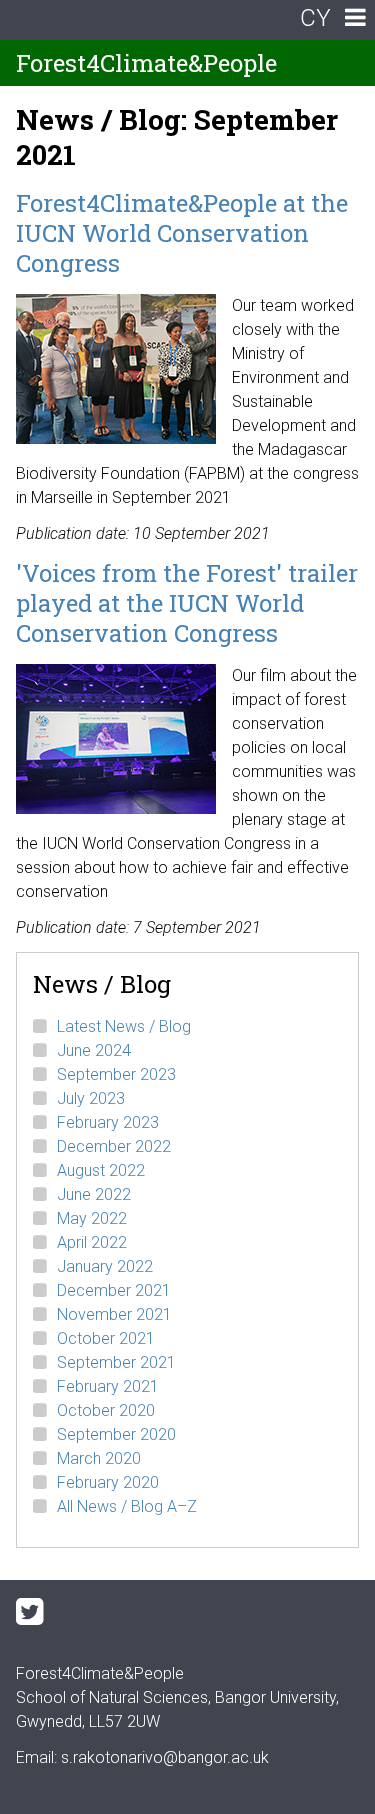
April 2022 (92, 1242)
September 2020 (116, 1434)
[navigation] (355, 20)
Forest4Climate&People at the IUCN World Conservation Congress (182, 233)
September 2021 (116, 1362)
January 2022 (105, 1266)
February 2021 (108, 1386)
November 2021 (114, 1314)
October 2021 (106, 1338)
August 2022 (101, 1170)
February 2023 (108, 1122)
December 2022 (114, 1146)
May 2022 (92, 1218)
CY (315, 18)
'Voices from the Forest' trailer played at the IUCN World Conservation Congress (187, 603)
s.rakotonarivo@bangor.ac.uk (165, 1757)
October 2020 (106, 1410)
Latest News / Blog (124, 1026)
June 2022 (94, 1194)
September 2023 (116, 1074)
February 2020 (108, 1482)
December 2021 (114, 1290)
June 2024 (94, 1050)
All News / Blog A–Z (127, 1506)
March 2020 (99, 1458)
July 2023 (91, 1098)
